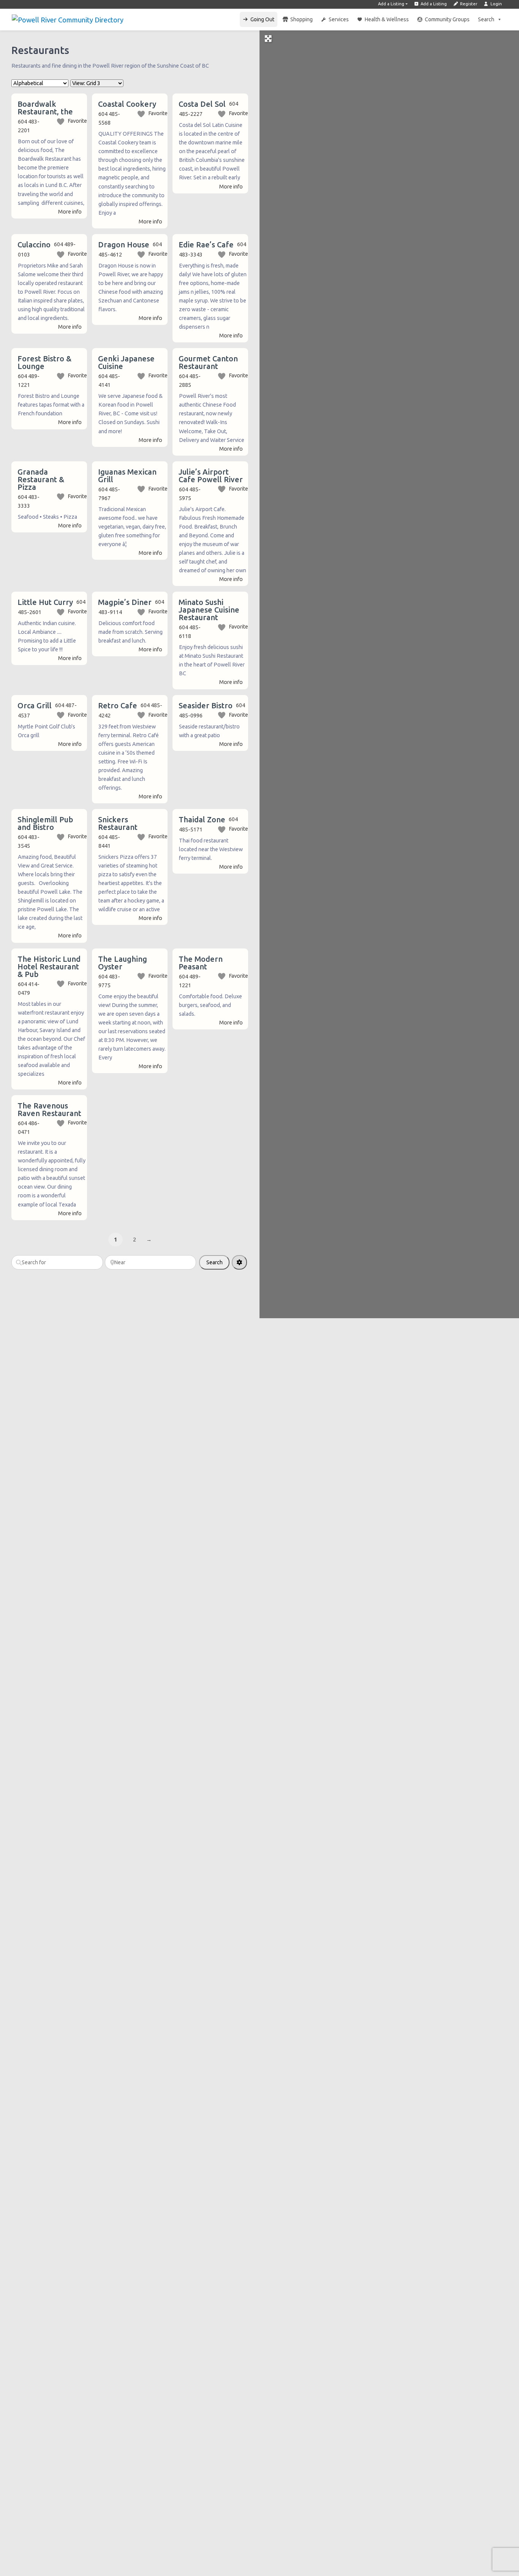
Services (339, 19)
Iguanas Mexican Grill (127, 476)
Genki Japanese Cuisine (126, 362)
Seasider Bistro (206, 705)
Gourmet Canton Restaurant (208, 362)
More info (70, 212)
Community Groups (447, 19)
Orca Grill (35, 705)
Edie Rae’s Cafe (206, 245)
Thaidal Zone (202, 819)
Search (486, 19)
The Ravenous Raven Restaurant (49, 1109)
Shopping (301, 19)
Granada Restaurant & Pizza (41, 479)
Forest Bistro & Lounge (44, 362)
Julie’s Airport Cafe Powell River (211, 476)
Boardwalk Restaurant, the (45, 108)
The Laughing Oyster (123, 963)
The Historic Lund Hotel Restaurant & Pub (49, 967)
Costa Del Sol (202, 104)
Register (468, 4)
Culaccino (34, 245)
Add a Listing (391, 4)
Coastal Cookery (127, 104)
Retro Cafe (118, 705)
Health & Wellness (387, 19)
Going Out (262, 19)
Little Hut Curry (45, 602)
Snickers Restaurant (118, 823)
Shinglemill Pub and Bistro (45, 823)
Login (496, 4)
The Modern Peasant (201, 963)
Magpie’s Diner (125, 602)
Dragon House (124, 245)
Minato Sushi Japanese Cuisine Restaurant (209, 610)
